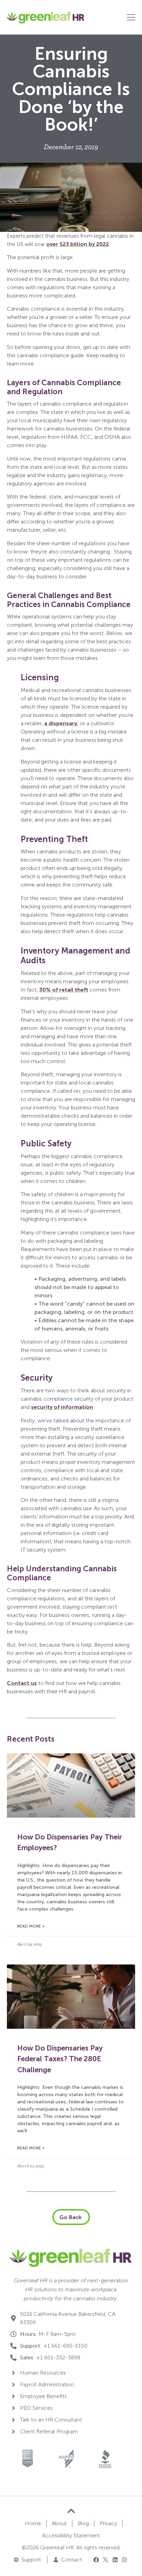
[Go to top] (71, 2511)
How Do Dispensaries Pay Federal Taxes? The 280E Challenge (60, 2059)
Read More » (31, 1926)
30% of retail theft (64, 990)
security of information (62, 1407)
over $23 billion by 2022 (78, 244)
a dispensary (61, 723)
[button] (96, 2559)
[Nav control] (131, 17)
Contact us (22, 1683)
